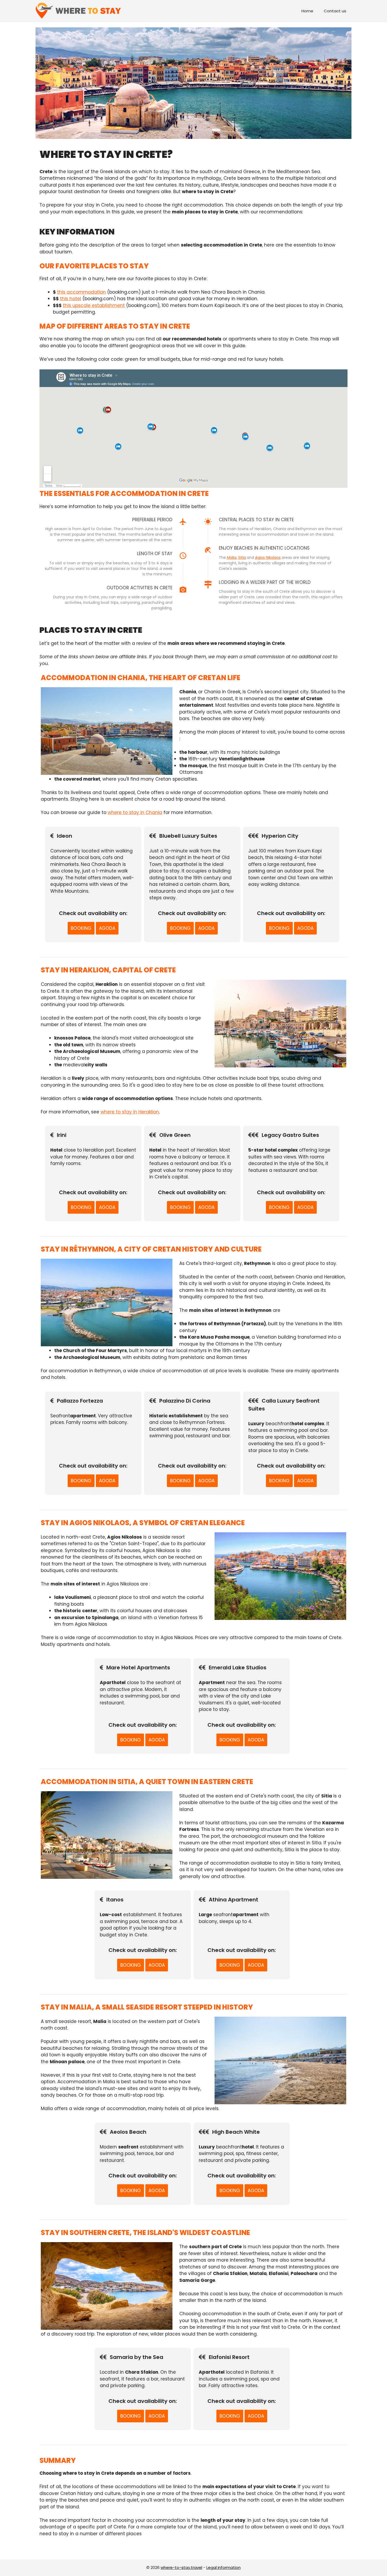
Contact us (335, 11)
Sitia (242, 558)
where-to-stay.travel (181, 2567)
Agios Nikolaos (268, 558)
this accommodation (81, 292)
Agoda (107, 928)
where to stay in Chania (135, 812)
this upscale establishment (94, 305)
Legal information (224, 2567)
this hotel (71, 299)
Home (307, 11)
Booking (81, 928)
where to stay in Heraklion (130, 1112)
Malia (232, 558)
